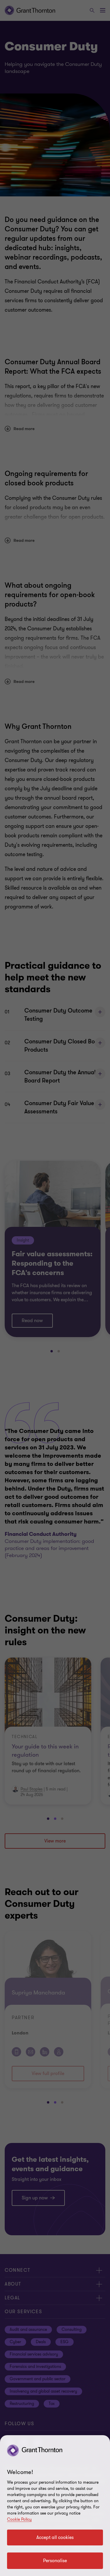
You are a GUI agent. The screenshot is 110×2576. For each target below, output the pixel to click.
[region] (55, 2506)
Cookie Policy (19, 2519)
